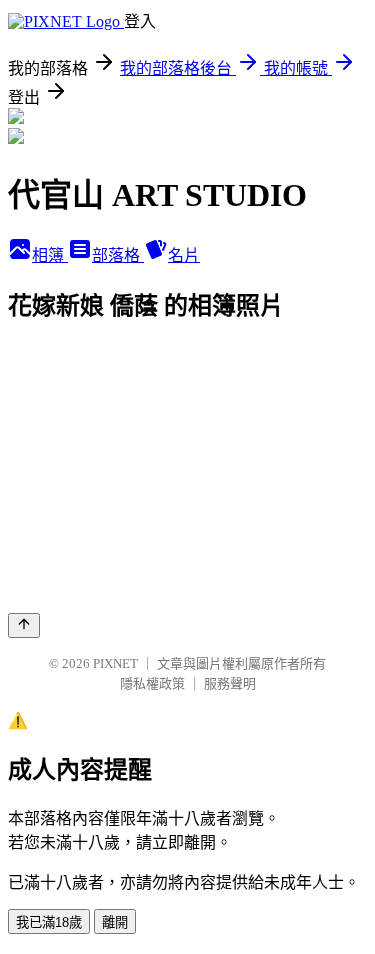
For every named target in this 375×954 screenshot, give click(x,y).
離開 (115, 922)
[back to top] (24, 625)
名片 (184, 255)
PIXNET (115, 663)
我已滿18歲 (49, 922)
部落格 (118, 255)
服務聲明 (230, 683)
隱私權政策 (152, 683)
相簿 (50, 255)
